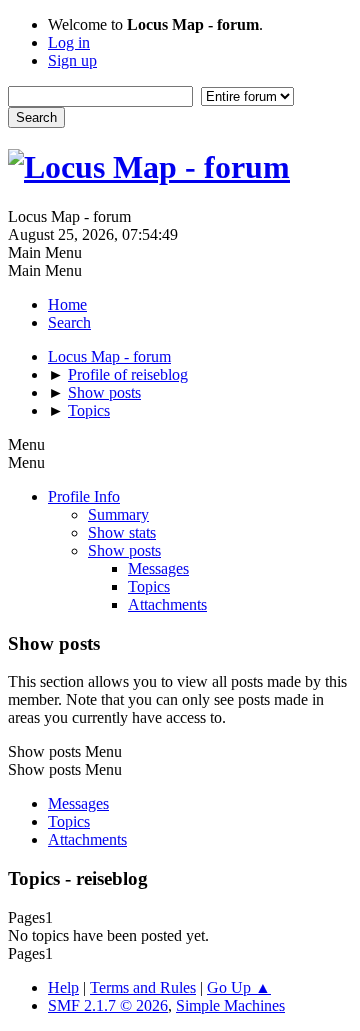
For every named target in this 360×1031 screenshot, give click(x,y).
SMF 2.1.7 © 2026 (108, 1005)
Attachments (167, 604)
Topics (149, 586)
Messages (158, 568)
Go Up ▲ (239, 987)
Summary (118, 514)
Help (63, 987)
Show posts (124, 550)
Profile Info (84, 496)
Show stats (122, 532)
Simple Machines (230, 1005)
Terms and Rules (143, 987)
